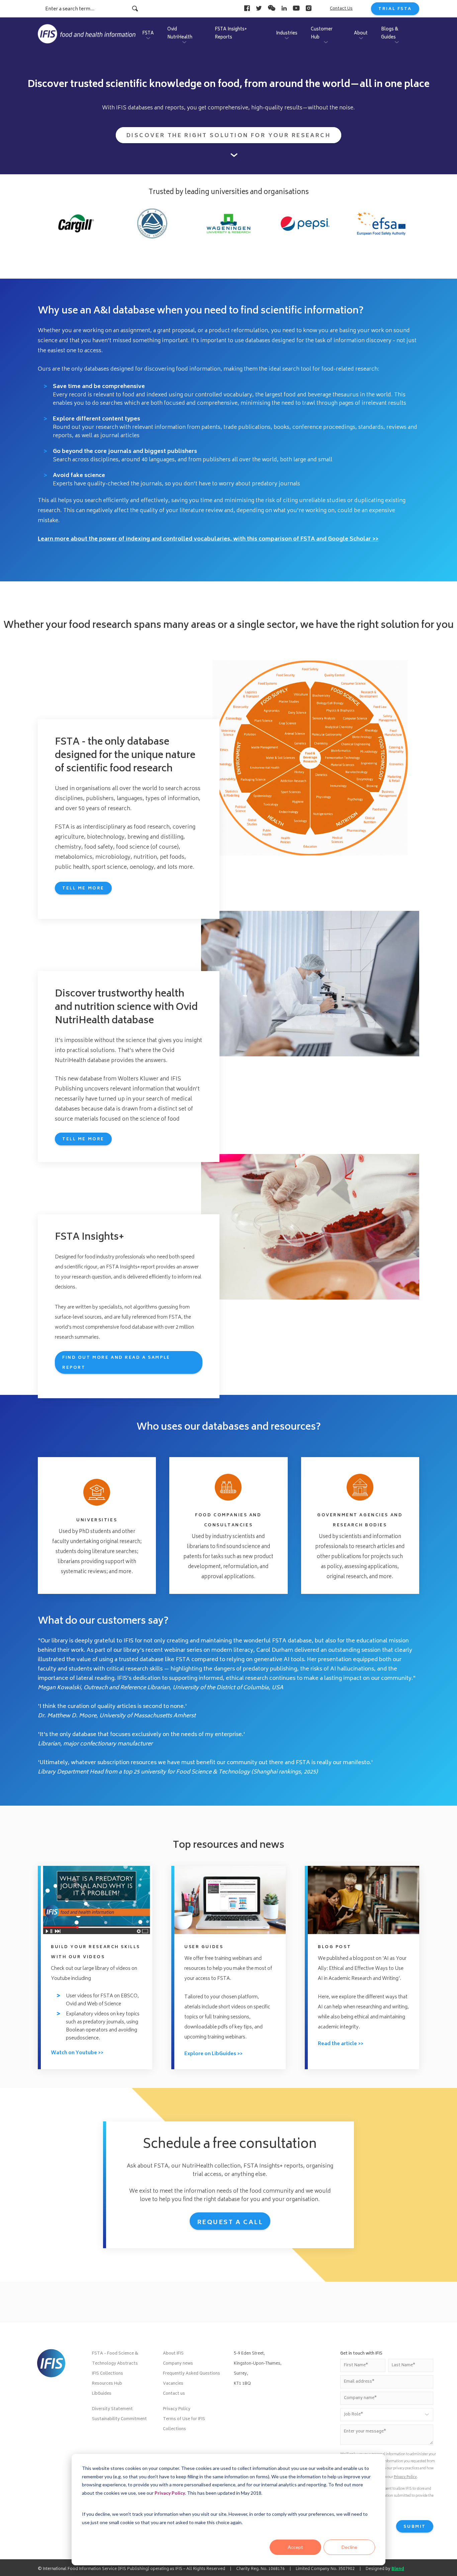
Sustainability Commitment (119, 2419)
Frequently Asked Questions (192, 2374)
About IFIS (173, 2354)
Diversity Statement (112, 2409)
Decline (349, 2547)
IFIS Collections (108, 2374)
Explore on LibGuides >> (213, 2054)
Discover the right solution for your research (229, 136)
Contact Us (341, 9)
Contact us (174, 2394)
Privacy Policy (170, 2493)
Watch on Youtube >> (77, 2053)
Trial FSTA (395, 9)
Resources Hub (107, 2384)
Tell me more (83, 889)
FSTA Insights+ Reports (231, 34)
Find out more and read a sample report (116, 1363)
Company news (178, 2364)
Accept (295, 2547)
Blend (398, 2569)
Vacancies (173, 2384)
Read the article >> (341, 2044)
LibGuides (102, 2394)
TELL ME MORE (83, 1139)
